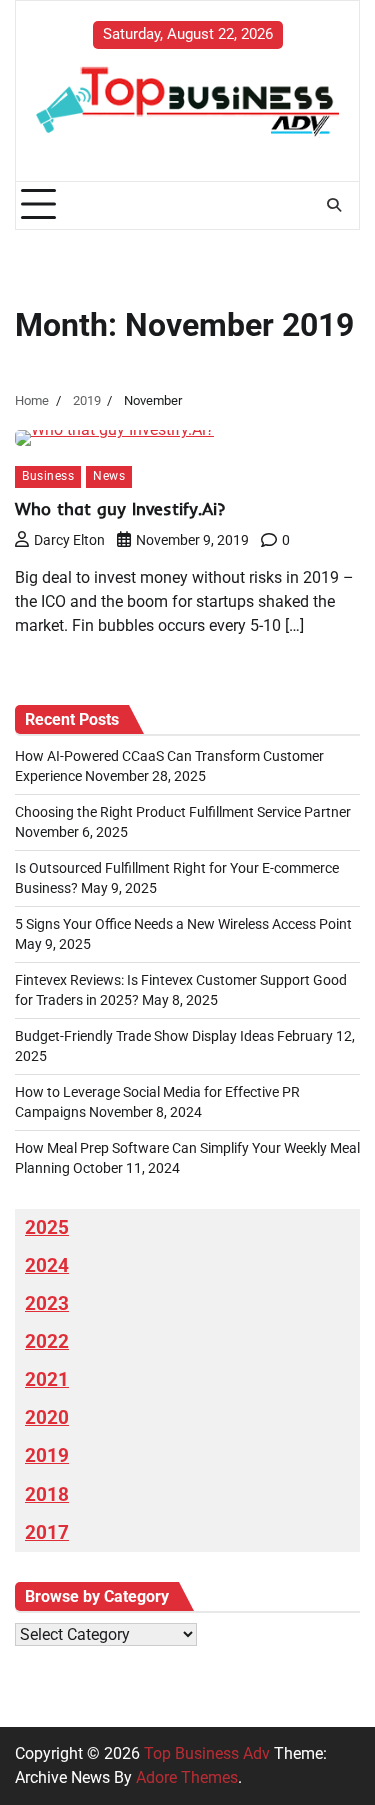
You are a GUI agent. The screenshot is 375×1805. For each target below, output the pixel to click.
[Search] (334, 205)
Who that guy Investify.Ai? (120, 508)
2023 (47, 1304)
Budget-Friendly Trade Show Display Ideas (144, 1036)
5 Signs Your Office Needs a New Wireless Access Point (183, 924)
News (109, 476)
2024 (47, 1266)
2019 (47, 1456)
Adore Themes (187, 1777)
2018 (47, 1495)
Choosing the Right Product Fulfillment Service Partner (183, 812)
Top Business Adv (207, 1753)
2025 (47, 1228)
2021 (47, 1380)
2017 (47, 1533)
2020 (47, 1418)
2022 (47, 1342)
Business (48, 476)
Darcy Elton (69, 540)
